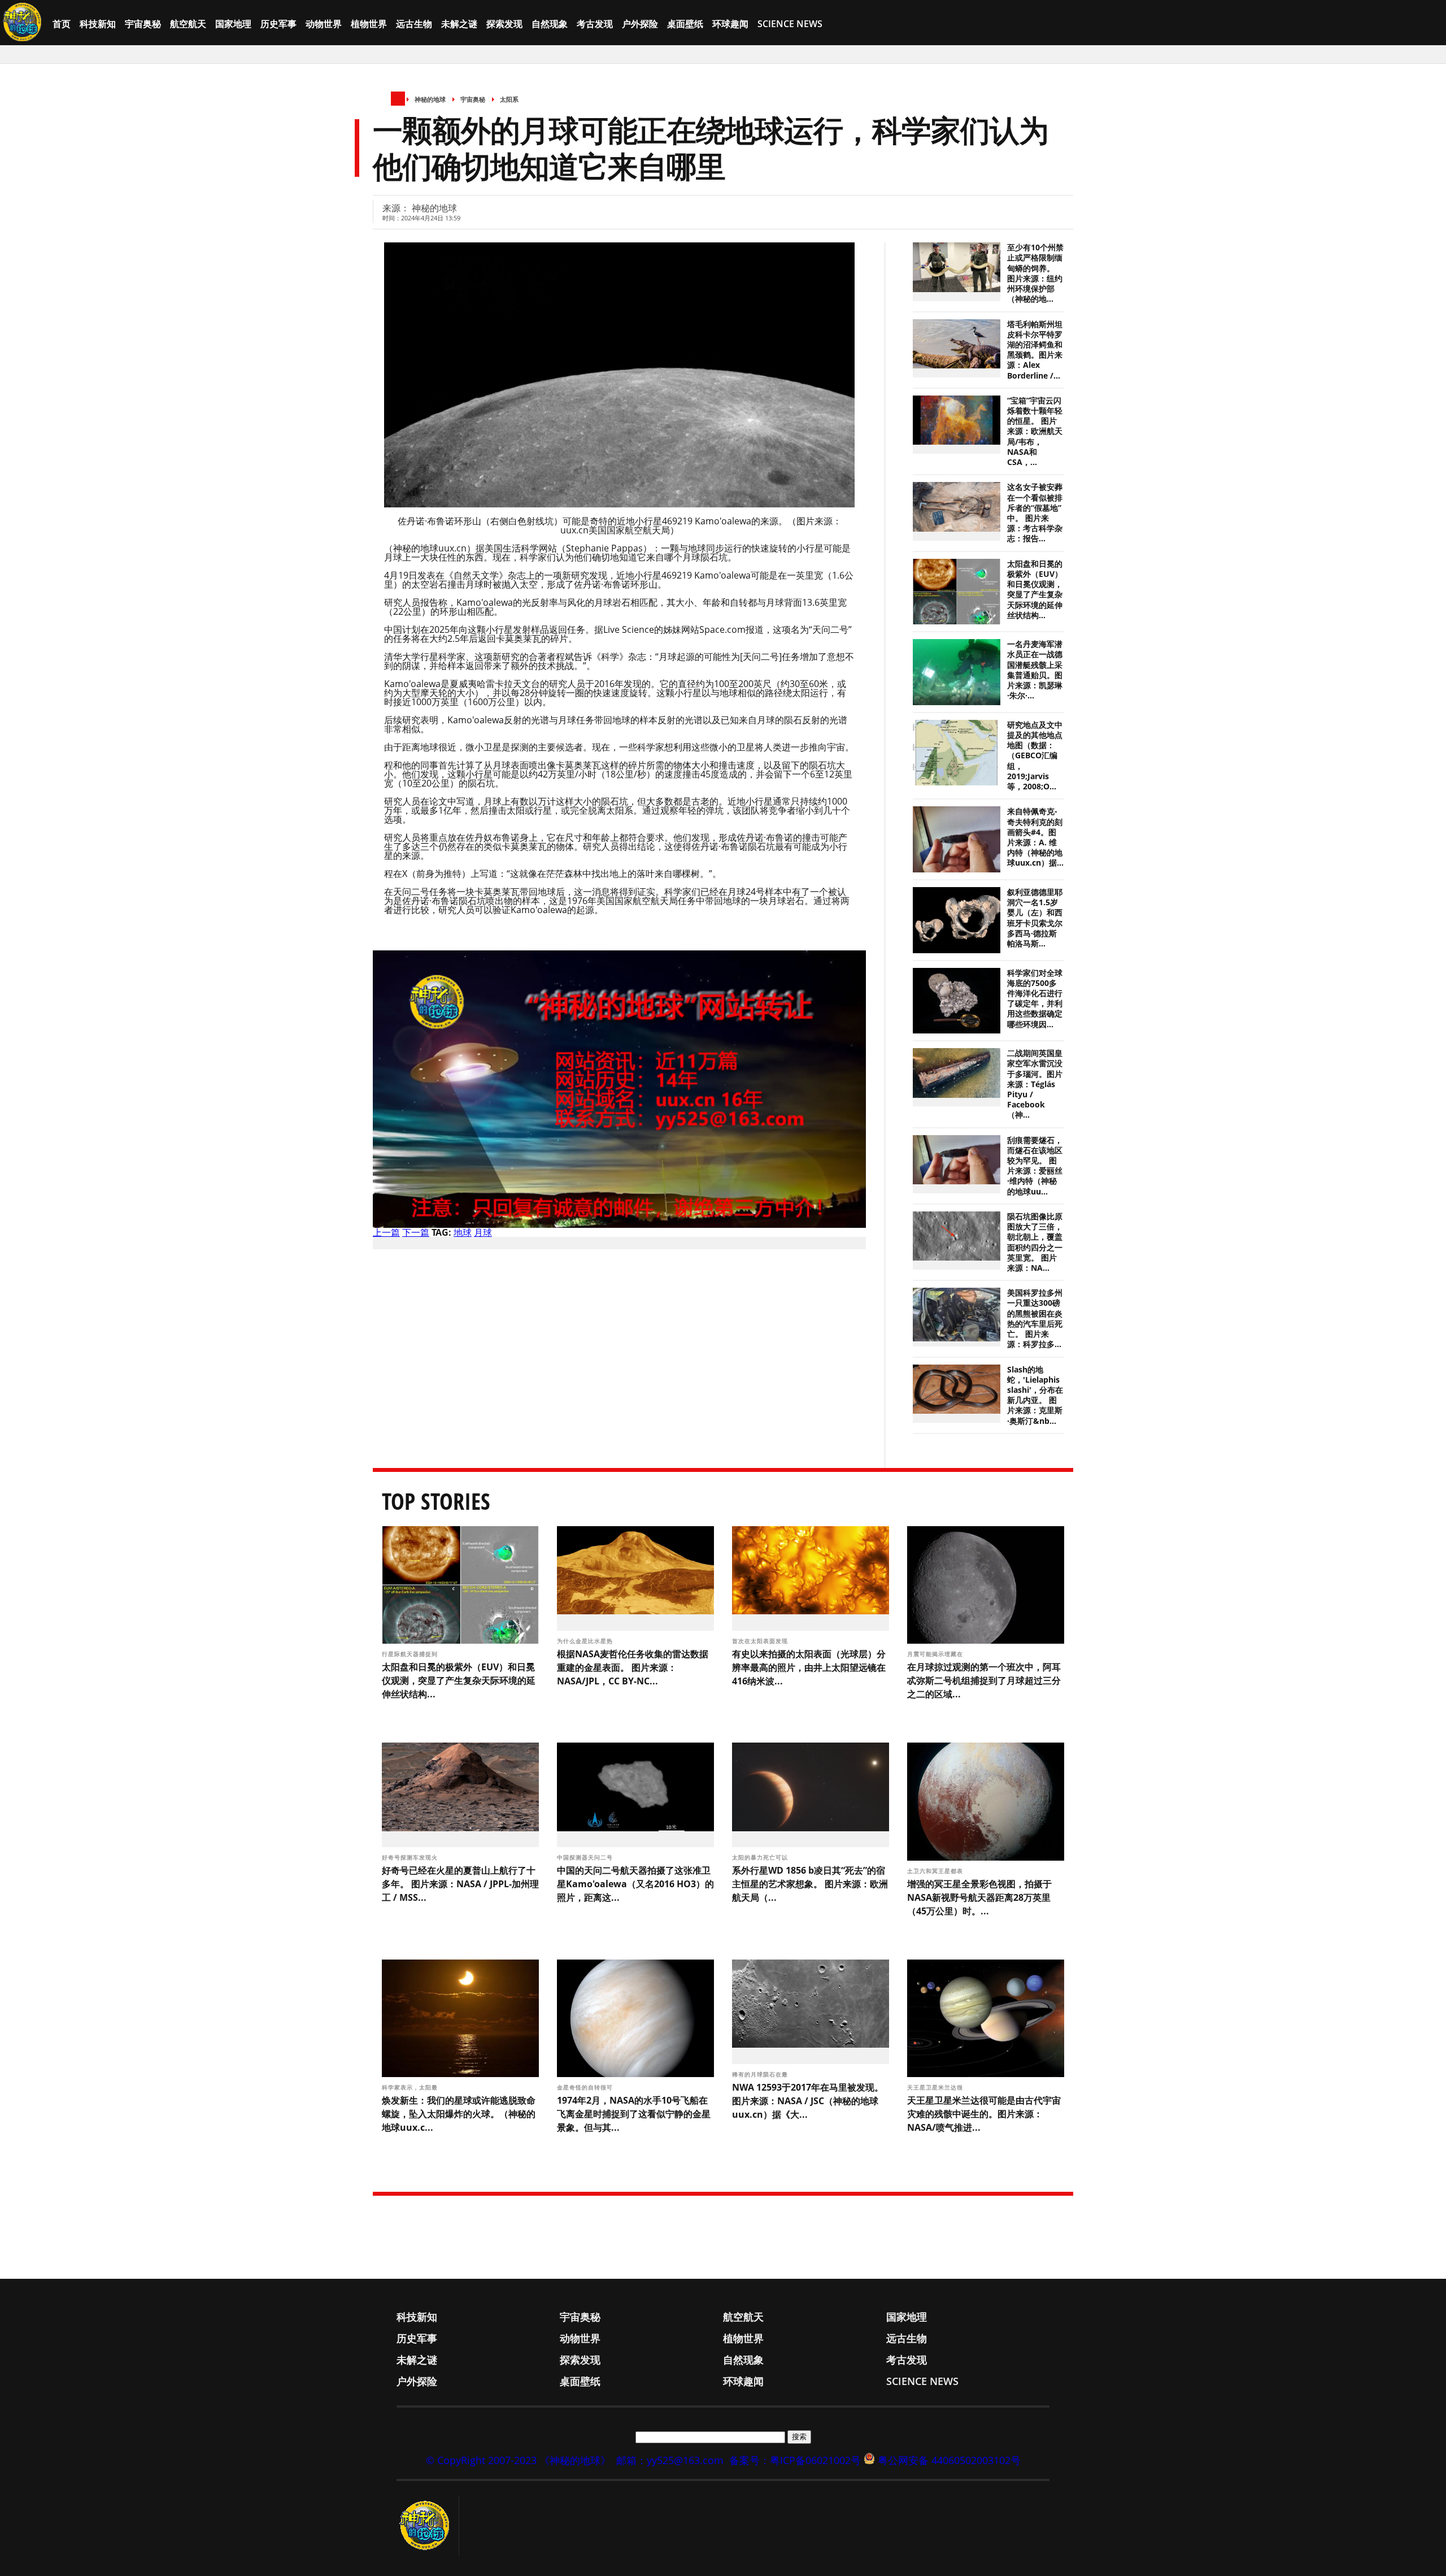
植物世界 (369, 24)
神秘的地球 (430, 99)
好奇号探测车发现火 (411, 1857)
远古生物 (414, 24)
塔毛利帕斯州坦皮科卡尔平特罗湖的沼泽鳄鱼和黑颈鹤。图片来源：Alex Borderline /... (1035, 350)
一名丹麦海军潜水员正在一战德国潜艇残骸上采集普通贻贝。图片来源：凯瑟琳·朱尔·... (1035, 670)
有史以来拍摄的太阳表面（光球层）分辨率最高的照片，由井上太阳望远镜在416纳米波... (809, 1667)
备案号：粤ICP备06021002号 (795, 2460)
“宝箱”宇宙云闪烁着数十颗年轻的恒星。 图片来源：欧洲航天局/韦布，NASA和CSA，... (1035, 431)
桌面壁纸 (685, 24)
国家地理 (233, 24)
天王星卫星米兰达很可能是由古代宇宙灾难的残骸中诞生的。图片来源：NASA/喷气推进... (984, 2114)
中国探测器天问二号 (586, 1857)
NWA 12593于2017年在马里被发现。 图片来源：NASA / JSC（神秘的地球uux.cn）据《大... (808, 2101)
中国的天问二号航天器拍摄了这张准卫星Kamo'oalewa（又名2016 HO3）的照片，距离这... (635, 1884)
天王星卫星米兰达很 (936, 2087)
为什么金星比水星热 (586, 1641)
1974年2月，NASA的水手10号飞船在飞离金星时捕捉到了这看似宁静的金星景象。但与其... (634, 2114)
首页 (62, 24)
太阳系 (509, 99)
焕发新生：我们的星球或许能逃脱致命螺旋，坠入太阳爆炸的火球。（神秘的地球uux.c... (459, 2114)
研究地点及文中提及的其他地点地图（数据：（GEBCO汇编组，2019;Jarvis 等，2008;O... (1035, 756)
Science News (790, 24)
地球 (463, 1232)
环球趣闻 (730, 24)
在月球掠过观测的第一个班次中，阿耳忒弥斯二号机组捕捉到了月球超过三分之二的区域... (984, 1680)
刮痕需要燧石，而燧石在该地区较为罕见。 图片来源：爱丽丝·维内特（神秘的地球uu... (1035, 1166)
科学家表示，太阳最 (411, 2087)
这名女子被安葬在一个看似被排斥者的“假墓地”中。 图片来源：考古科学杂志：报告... (1035, 513)
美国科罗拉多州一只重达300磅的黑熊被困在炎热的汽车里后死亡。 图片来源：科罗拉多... (1035, 1319)
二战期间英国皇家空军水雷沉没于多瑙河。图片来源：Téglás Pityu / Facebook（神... (1035, 1084)
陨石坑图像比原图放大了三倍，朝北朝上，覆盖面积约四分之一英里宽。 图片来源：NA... (1035, 1242)
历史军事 (278, 24)
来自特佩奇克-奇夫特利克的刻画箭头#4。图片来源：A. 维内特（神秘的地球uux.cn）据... (1035, 837)
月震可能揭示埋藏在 (936, 1654)
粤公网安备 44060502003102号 (949, 2460)
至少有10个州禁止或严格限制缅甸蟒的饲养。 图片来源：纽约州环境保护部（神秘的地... (1035, 273)
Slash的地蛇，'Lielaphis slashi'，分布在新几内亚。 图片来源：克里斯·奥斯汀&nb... (1035, 1395)
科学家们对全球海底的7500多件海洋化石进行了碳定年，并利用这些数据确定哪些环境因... (1035, 999)
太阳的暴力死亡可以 (761, 1857)
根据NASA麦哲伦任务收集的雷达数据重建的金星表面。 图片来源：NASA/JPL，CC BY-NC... (633, 1667)
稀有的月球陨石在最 (761, 2074)
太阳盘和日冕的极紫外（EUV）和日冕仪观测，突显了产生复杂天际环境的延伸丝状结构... (1035, 590)
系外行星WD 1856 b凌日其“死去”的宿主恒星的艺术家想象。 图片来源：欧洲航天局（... (810, 1884)
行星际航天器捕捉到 (411, 1654)
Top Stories (436, 1501)
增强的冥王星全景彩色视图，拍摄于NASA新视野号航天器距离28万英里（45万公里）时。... (979, 1897)
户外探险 (640, 24)
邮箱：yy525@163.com (670, 2460)
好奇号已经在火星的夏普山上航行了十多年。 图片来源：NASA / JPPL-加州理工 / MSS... (460, 1884)
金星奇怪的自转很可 (586, 2087)
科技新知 (98, 24)
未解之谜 (459, 24)
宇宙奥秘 (143, 24)
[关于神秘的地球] (428, 2526)
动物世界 (324, 24)
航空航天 (188, 24)
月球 (483, 1232)
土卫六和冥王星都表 (936, 1871)
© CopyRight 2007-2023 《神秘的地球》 (518, 2460)
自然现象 (550, 24)
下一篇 (416, 1232)
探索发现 (504, 24)
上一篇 (386, 1232)
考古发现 (595, 24)
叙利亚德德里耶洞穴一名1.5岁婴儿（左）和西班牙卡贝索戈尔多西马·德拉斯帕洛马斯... (1035, 918)
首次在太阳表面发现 (761, 1641)
